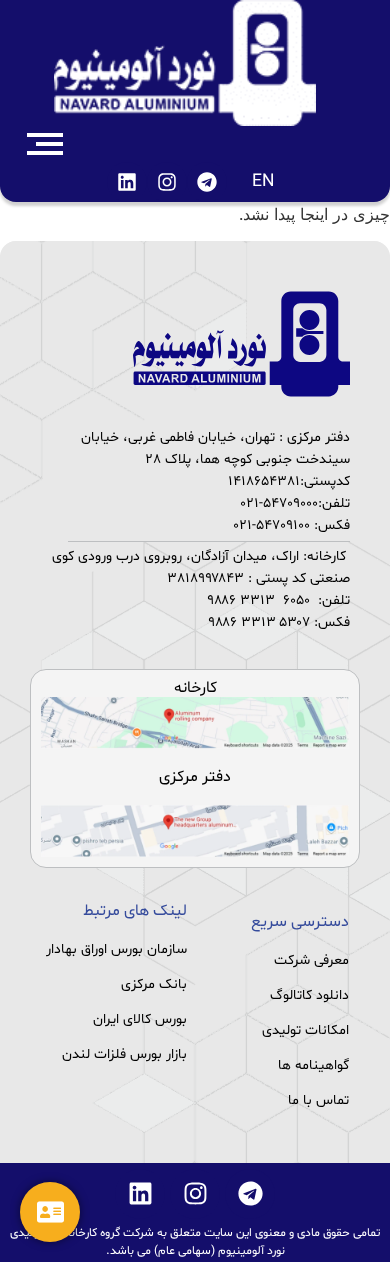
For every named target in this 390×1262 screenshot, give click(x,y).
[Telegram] (207, 182)
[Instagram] (167, 182)
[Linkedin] (127, 182)
